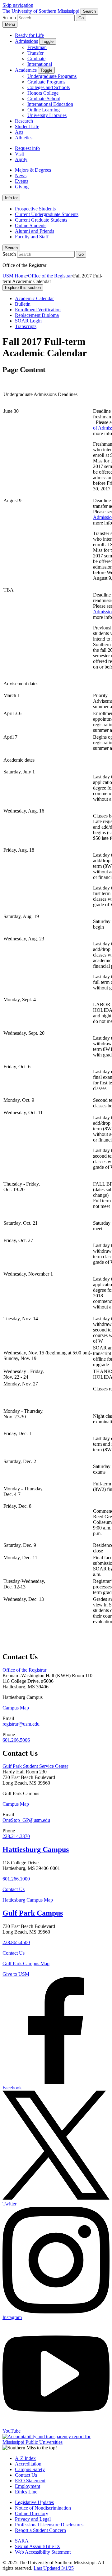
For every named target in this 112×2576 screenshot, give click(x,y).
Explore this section (23, 288)
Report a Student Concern (40, 2530)
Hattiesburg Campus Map (28, 1900)
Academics (26, 70)
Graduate (36, 59)
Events (22, 181)
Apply (21, 159)
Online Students (31, 225)
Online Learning (44, 110)
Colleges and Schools (49, 87)
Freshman (37, 47)
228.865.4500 (16, 1942)
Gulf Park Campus (33, 1913)
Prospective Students (35, 209)
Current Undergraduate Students (47, 214)
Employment (28, 2486)
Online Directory (32, 2513)
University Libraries (47, 115)
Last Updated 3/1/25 (54, 2568)
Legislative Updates (34, 2502)
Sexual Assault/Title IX (38, 2546)
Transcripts (26, 326)
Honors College (43, 93)
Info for (11, 198)
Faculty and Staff (32, 237)
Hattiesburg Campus (36, 1849)
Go (81, 18)
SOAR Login (28, 321)
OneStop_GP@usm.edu (26, 1820)
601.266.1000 (16, 1879)
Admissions (26, 41)
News (21, 176)
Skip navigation (18, 5)
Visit (19, 154)
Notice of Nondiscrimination (43, 2508)
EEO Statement (30, 2481)
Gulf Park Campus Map (26, 1964)
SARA (22, 2541)
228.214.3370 (16, 1836)
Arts (19, 132)
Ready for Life (29, 35)
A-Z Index (25, 2458)
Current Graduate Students (41, 220)
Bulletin (23, 304)
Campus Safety (30, 2469)
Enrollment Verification (38, 310)
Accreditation (28, 2464)
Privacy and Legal (33, 2519)
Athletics (24, 138)
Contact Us (14, 1889)
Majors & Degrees (33, 170)
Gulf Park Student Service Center (35, 1766)
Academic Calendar (34, 298)
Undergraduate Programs (52, 76)
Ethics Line (26, 2492)
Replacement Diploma (37, 315)
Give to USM (16, 1974)
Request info (27, 148)
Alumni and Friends (35, 231)
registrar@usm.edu (21, 1724)
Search (11, 248)
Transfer (35, 53)
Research (24, 121)
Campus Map (16, 1708)
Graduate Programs (46, 82)
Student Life (27, 126)
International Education (50, 104)
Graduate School (44, 99)
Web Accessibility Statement (43, 2552)
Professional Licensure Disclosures (49, 2525)
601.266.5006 (16, 1740)
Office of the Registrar (50, 276)
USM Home (15, 276)
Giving (22, 187)
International (40, 64)
